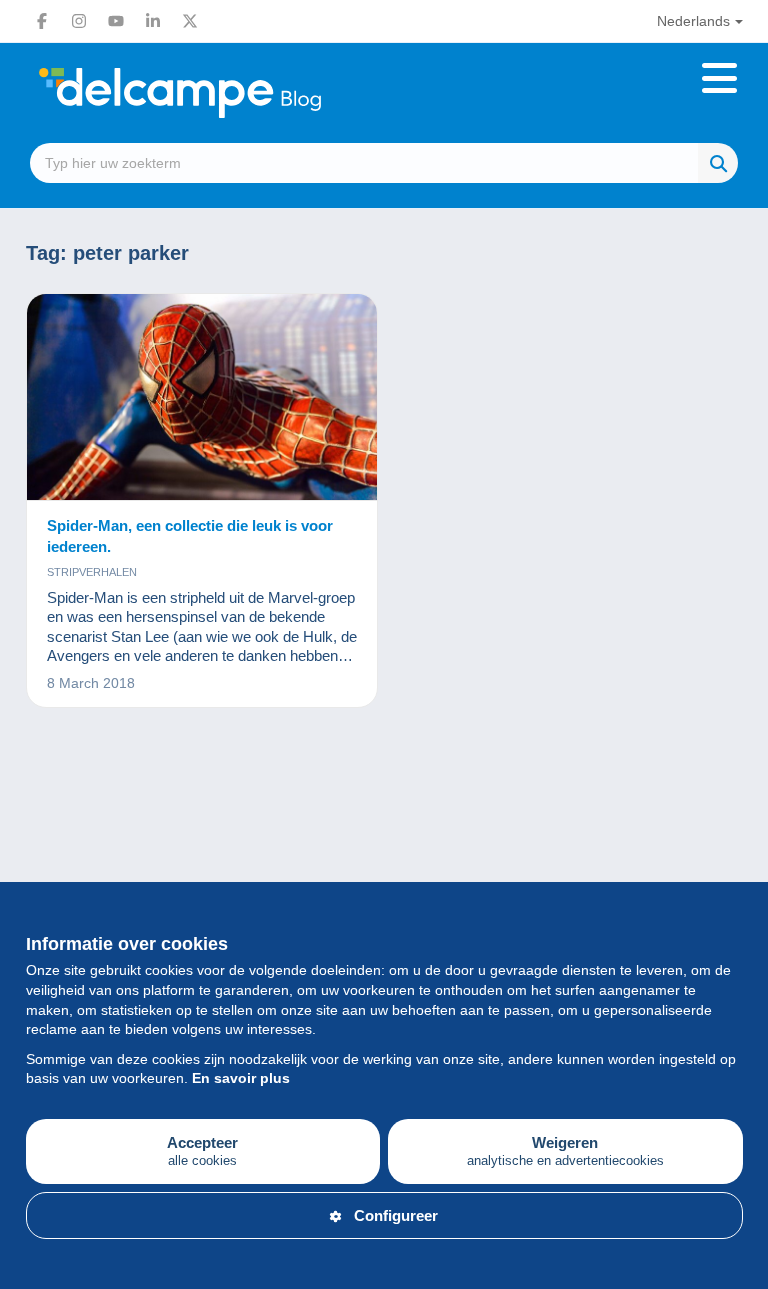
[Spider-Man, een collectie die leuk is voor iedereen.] (202, 397)
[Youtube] (116, 21)
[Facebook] (42, 21)
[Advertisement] (384, 818)
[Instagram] (79, 21)
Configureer (396, 1215)
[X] (190, 21)
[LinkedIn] (153, 21)
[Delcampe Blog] (225, 93)
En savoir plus (241, 1078)
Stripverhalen (92, 572)
